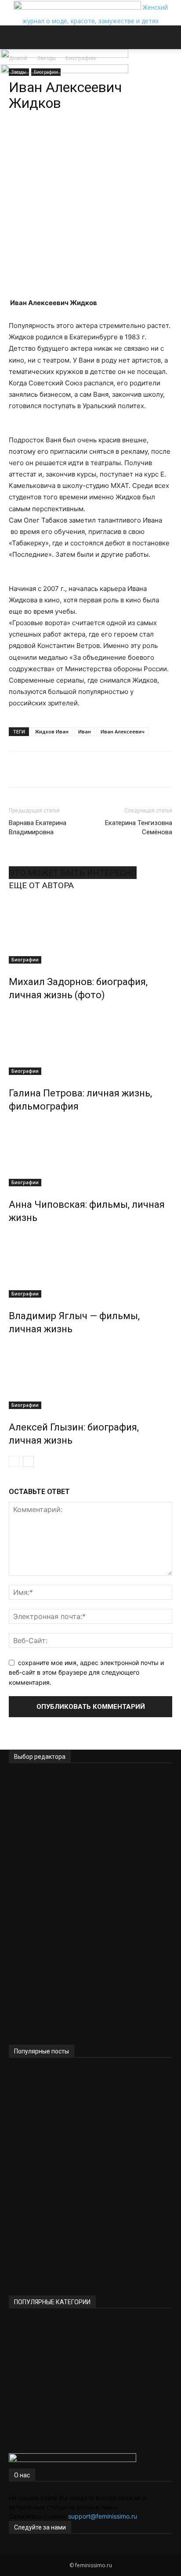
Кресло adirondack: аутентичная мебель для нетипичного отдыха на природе (88, 1994)
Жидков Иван (52, 731)
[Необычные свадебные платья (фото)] (90, 2219)
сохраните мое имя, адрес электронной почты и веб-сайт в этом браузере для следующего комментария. (86, 1672)
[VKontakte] (32, 2550)
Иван (85, 731)
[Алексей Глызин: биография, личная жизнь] (90, 1376)
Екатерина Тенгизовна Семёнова (139, 827)
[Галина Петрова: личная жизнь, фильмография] (90, 1042)
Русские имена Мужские (63, 2111)
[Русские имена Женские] (90, 2152)
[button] (15, 37)
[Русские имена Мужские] (90, 2085)
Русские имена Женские (62, 2178)
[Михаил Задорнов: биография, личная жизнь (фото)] (90, 931)
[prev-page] (14, 1461)
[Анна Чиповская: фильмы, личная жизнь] (90, 1153)
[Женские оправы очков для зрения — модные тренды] (90, 1790)
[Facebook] (12, 2550)
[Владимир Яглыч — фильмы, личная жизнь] (90, 1265)
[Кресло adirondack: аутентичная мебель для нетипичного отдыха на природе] (90, 1957)
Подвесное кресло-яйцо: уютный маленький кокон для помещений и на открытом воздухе (89, 1905)
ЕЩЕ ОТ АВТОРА (41, 885)
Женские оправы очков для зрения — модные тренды (87, 1822)
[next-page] (28, 1461)
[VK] (86, 138)
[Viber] (106, 138)
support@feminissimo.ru (103, 2516)
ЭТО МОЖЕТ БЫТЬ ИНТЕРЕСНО (73, 873)
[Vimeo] (25, 2550)
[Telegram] (65, 138)
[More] (127, 138)
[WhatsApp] (45, 138)
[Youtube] (38, 2550)
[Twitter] (19, 2550)
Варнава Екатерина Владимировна (38, 827)
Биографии (25, 960)
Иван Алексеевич (123, 731)
